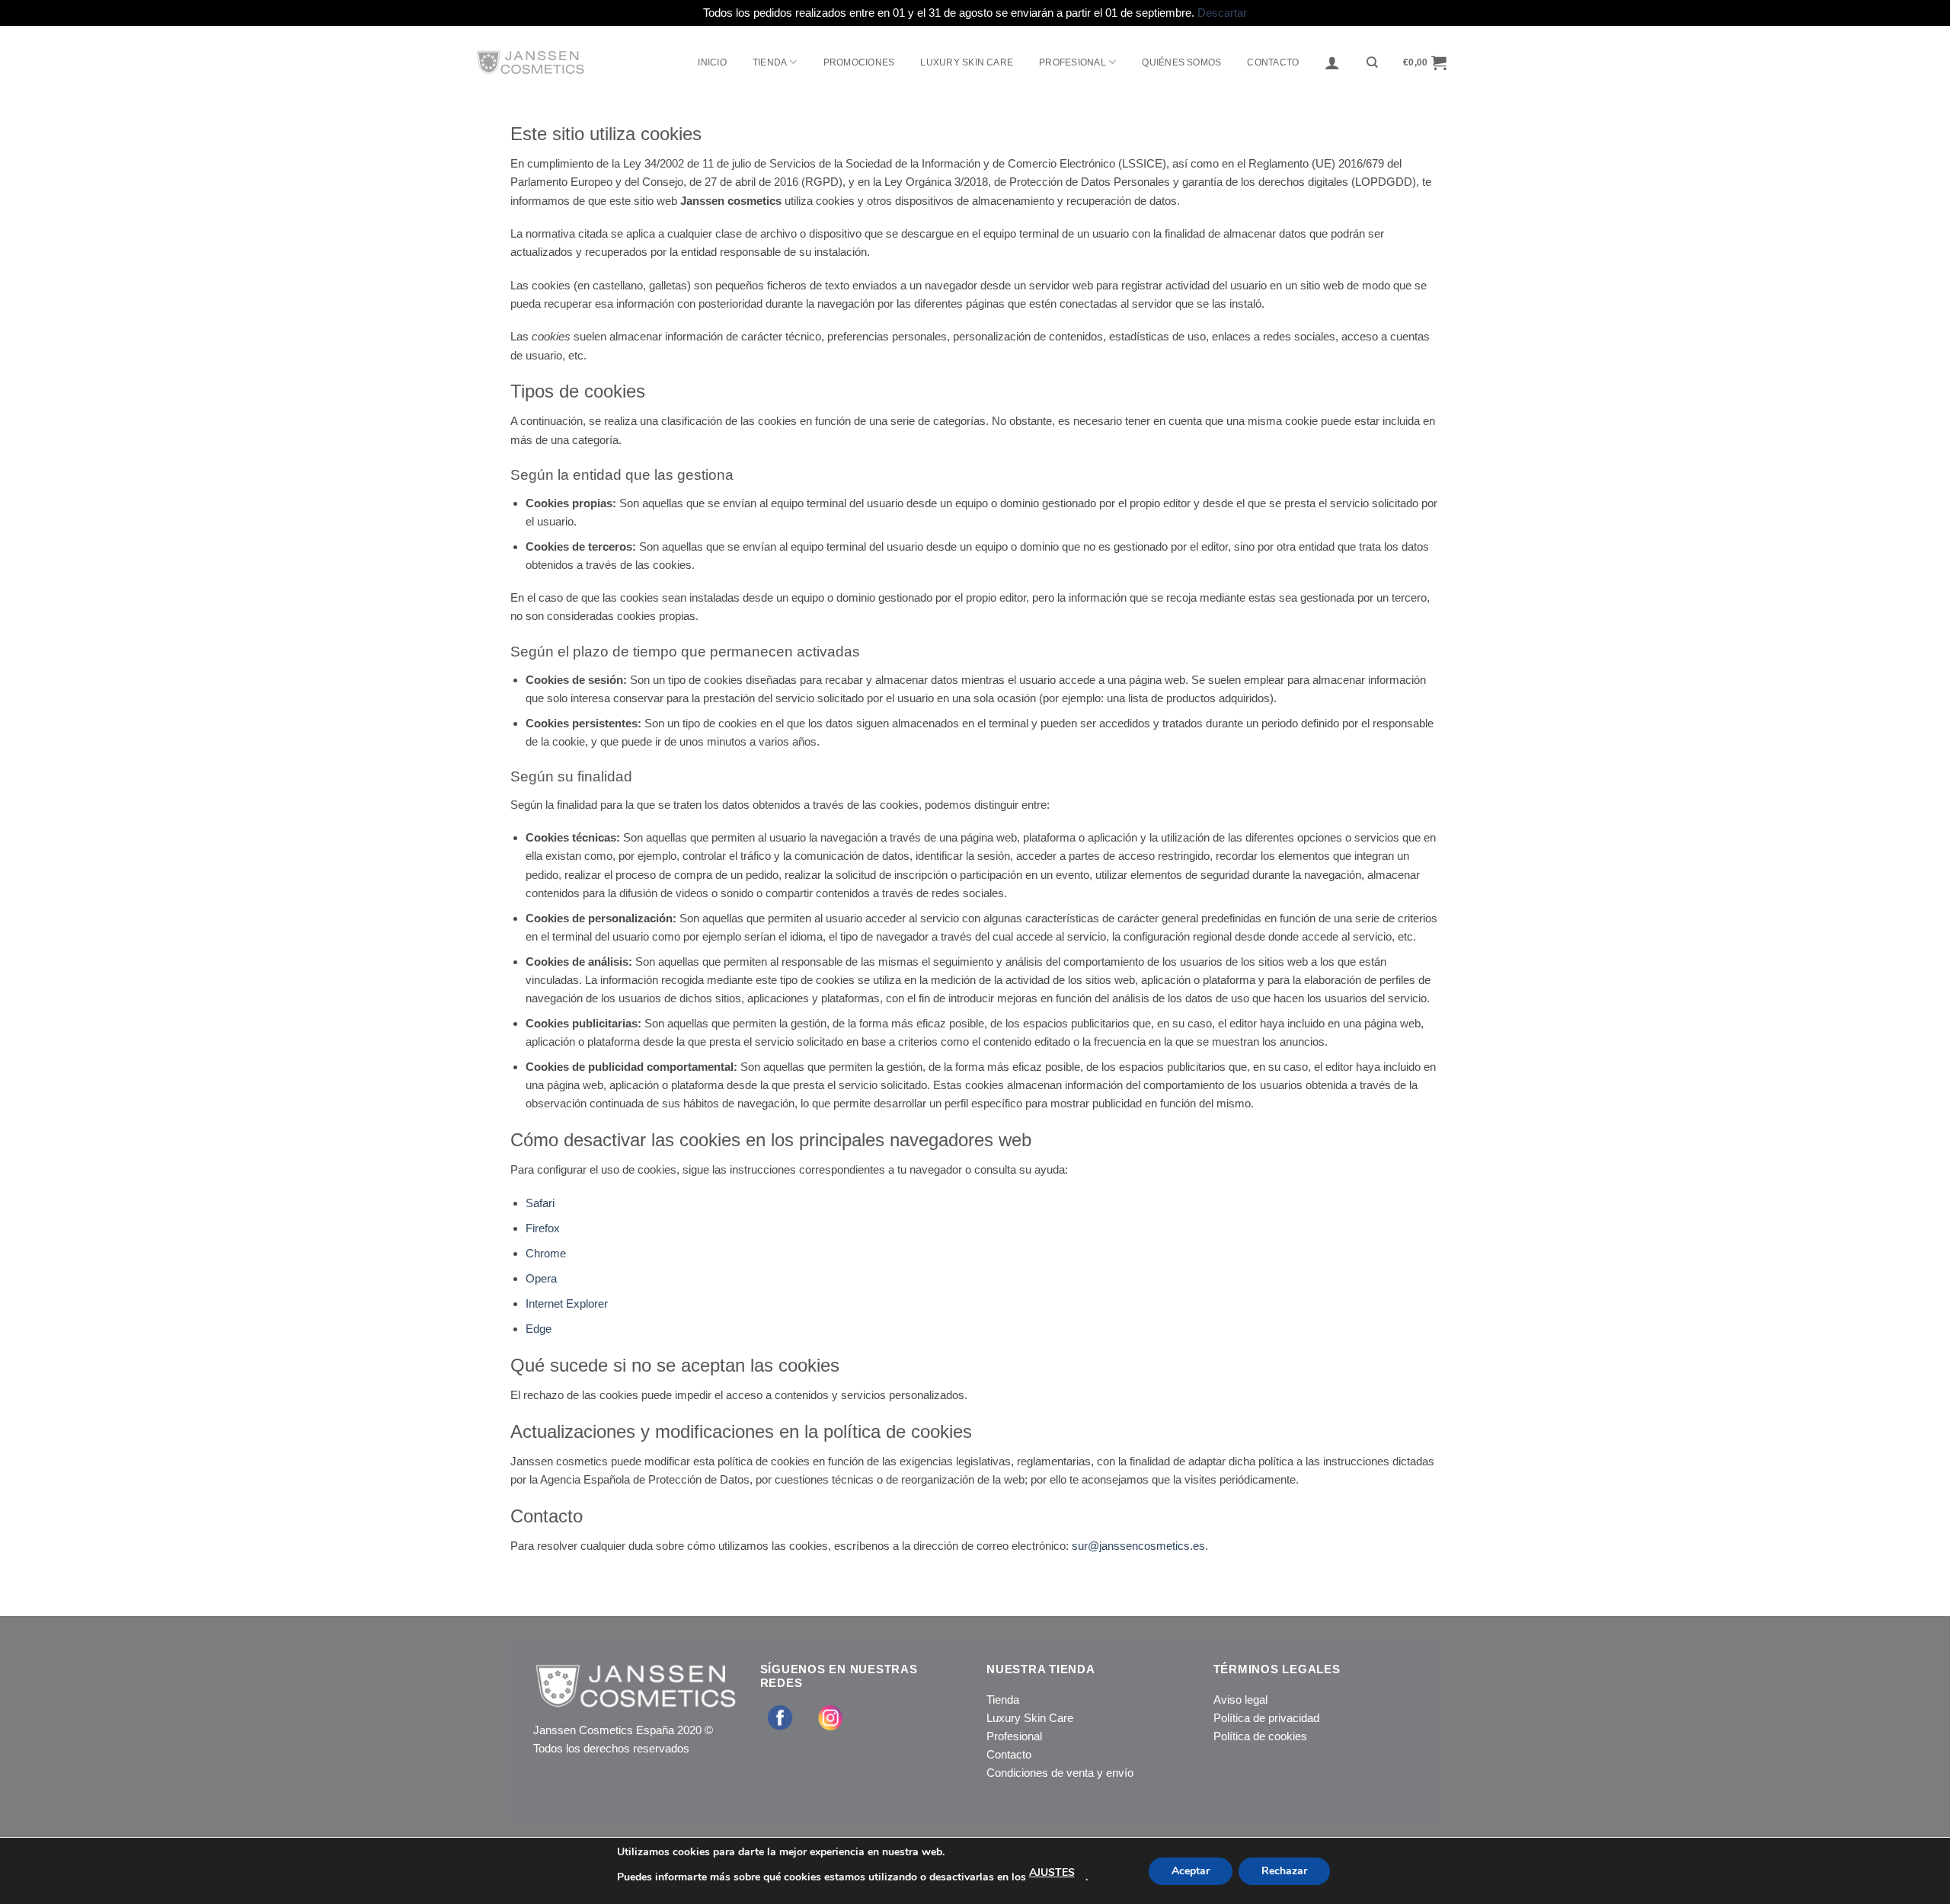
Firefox (543, 1228)
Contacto (1273, 62)
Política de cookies (1260, 1736)
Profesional (1014, 1736)
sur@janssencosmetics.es (1138, 1546)
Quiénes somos (1181, 62)
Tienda (770, 62)
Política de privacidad (1266, 1718)
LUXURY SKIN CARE (967, 62)
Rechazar (1284, 1871)
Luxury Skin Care (1030, 1718)
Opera (541, 1278)
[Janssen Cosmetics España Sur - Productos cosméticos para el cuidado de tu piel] (566, 62)
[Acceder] (1332, 62)
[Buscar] (1372, 62)
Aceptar (1191, 1871)
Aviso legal (1240, 1700)
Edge (539, 1329)
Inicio (712, 62)
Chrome (546, 1253)
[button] (1425, 62)
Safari (540, 1203)
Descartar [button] (1222, 13)
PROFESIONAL (1072, 62)
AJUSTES (1052, 1872)
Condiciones (1017, 1773)
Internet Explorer (567, 1303)
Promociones (859, 62)
